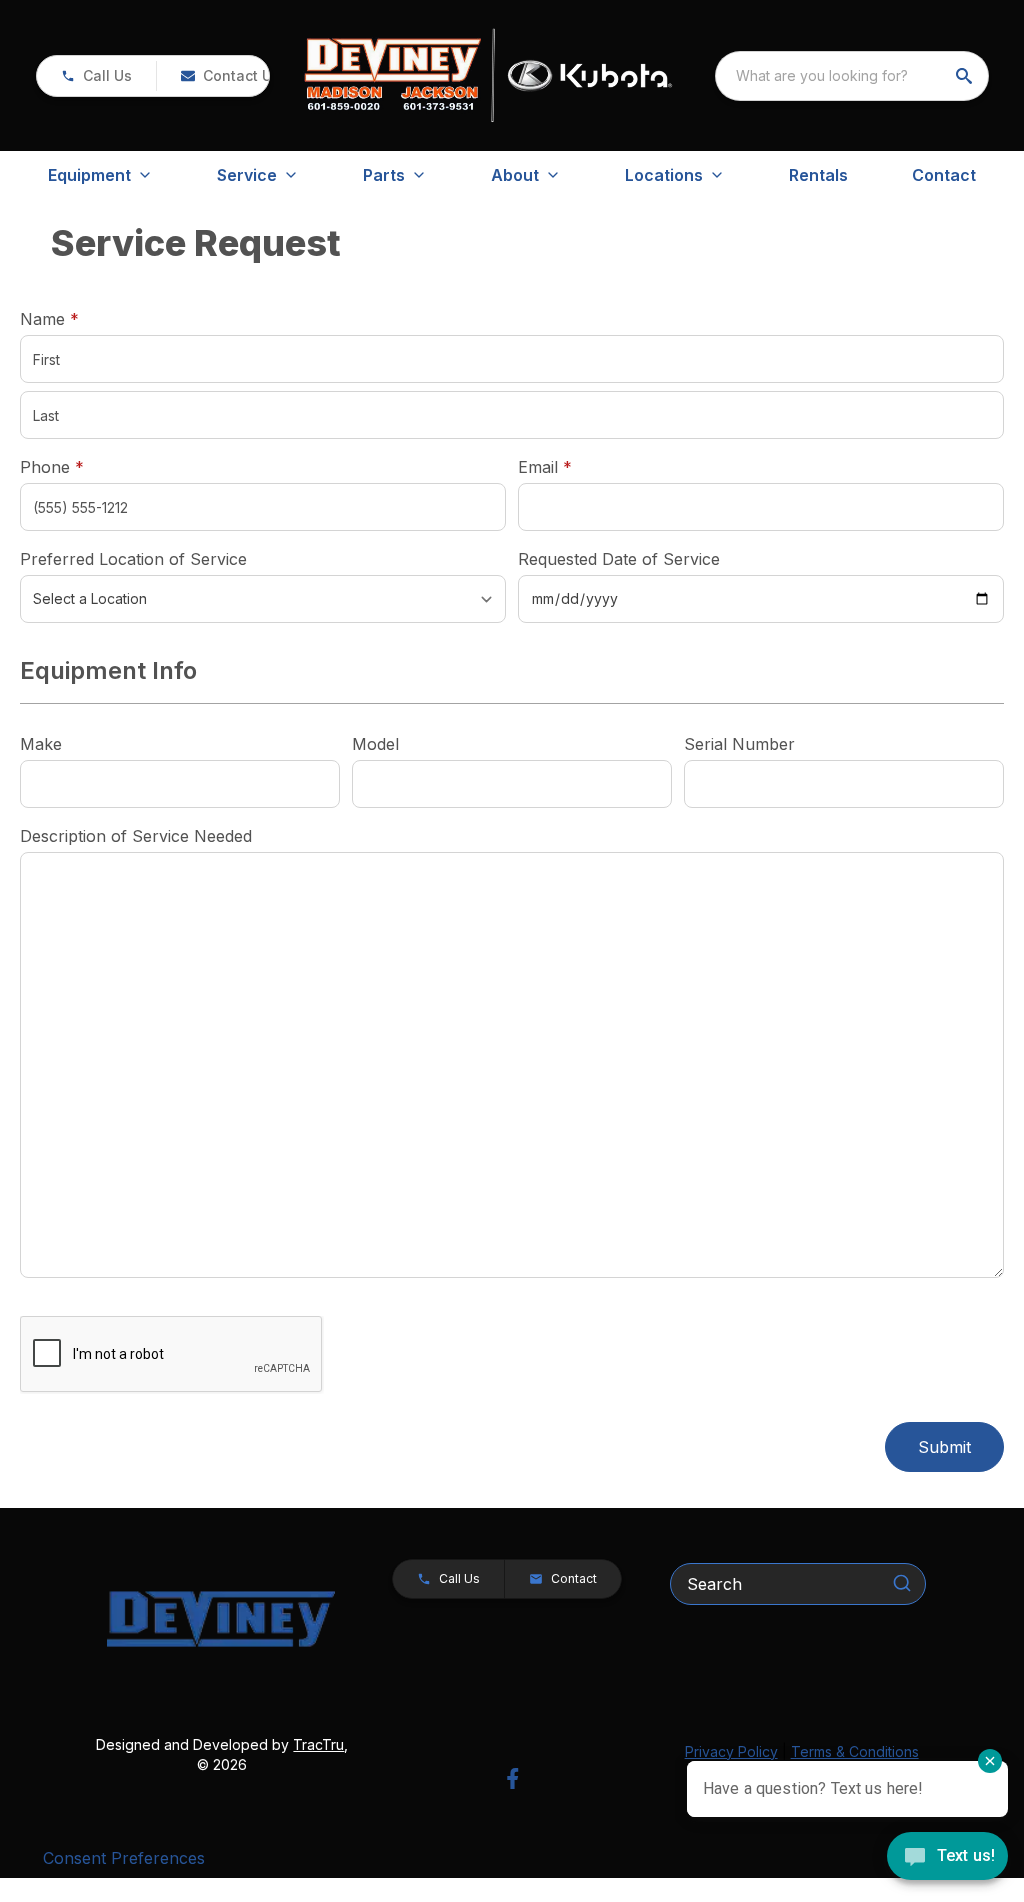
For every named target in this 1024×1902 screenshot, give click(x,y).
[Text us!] (947, 1858)
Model (375, 744)
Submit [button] (944, 1447)
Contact (944, 175)
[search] (966, 76)
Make (41, 744)
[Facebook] (512, 1778)
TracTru (318, 1744)
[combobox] (852, 76)
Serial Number (739, 744)
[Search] (902, 1583)
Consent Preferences (124, 1858)
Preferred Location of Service (133, 559)
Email (576, 466)
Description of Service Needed (136, 836)
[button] (96, 76)
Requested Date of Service (619, 559)
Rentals (818, 175)
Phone (52, 467)
